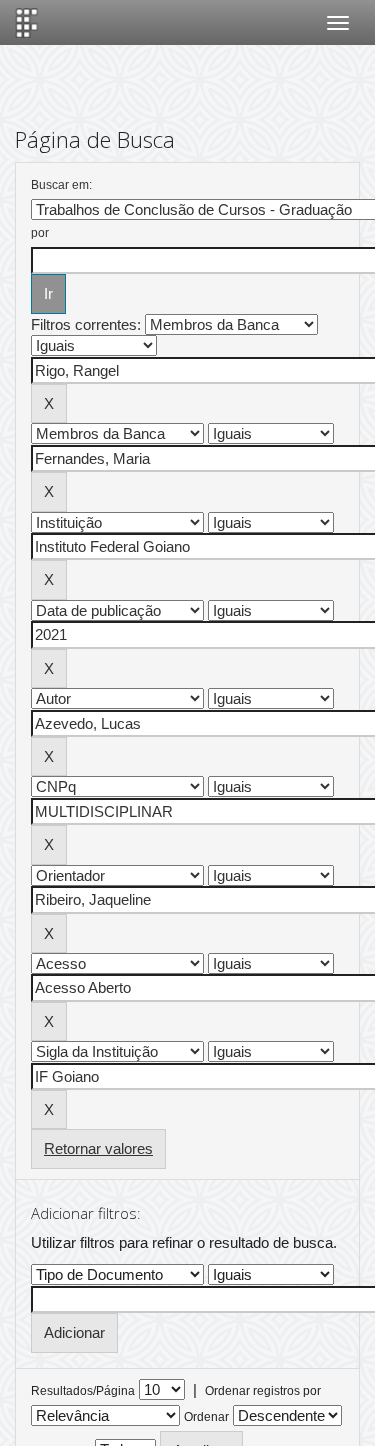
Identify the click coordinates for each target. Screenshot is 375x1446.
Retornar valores (98, 1148)
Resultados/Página (83, 1391)
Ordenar (206, 1417)
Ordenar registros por (263, 1391)
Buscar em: (61, 185)
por (40, 233)
